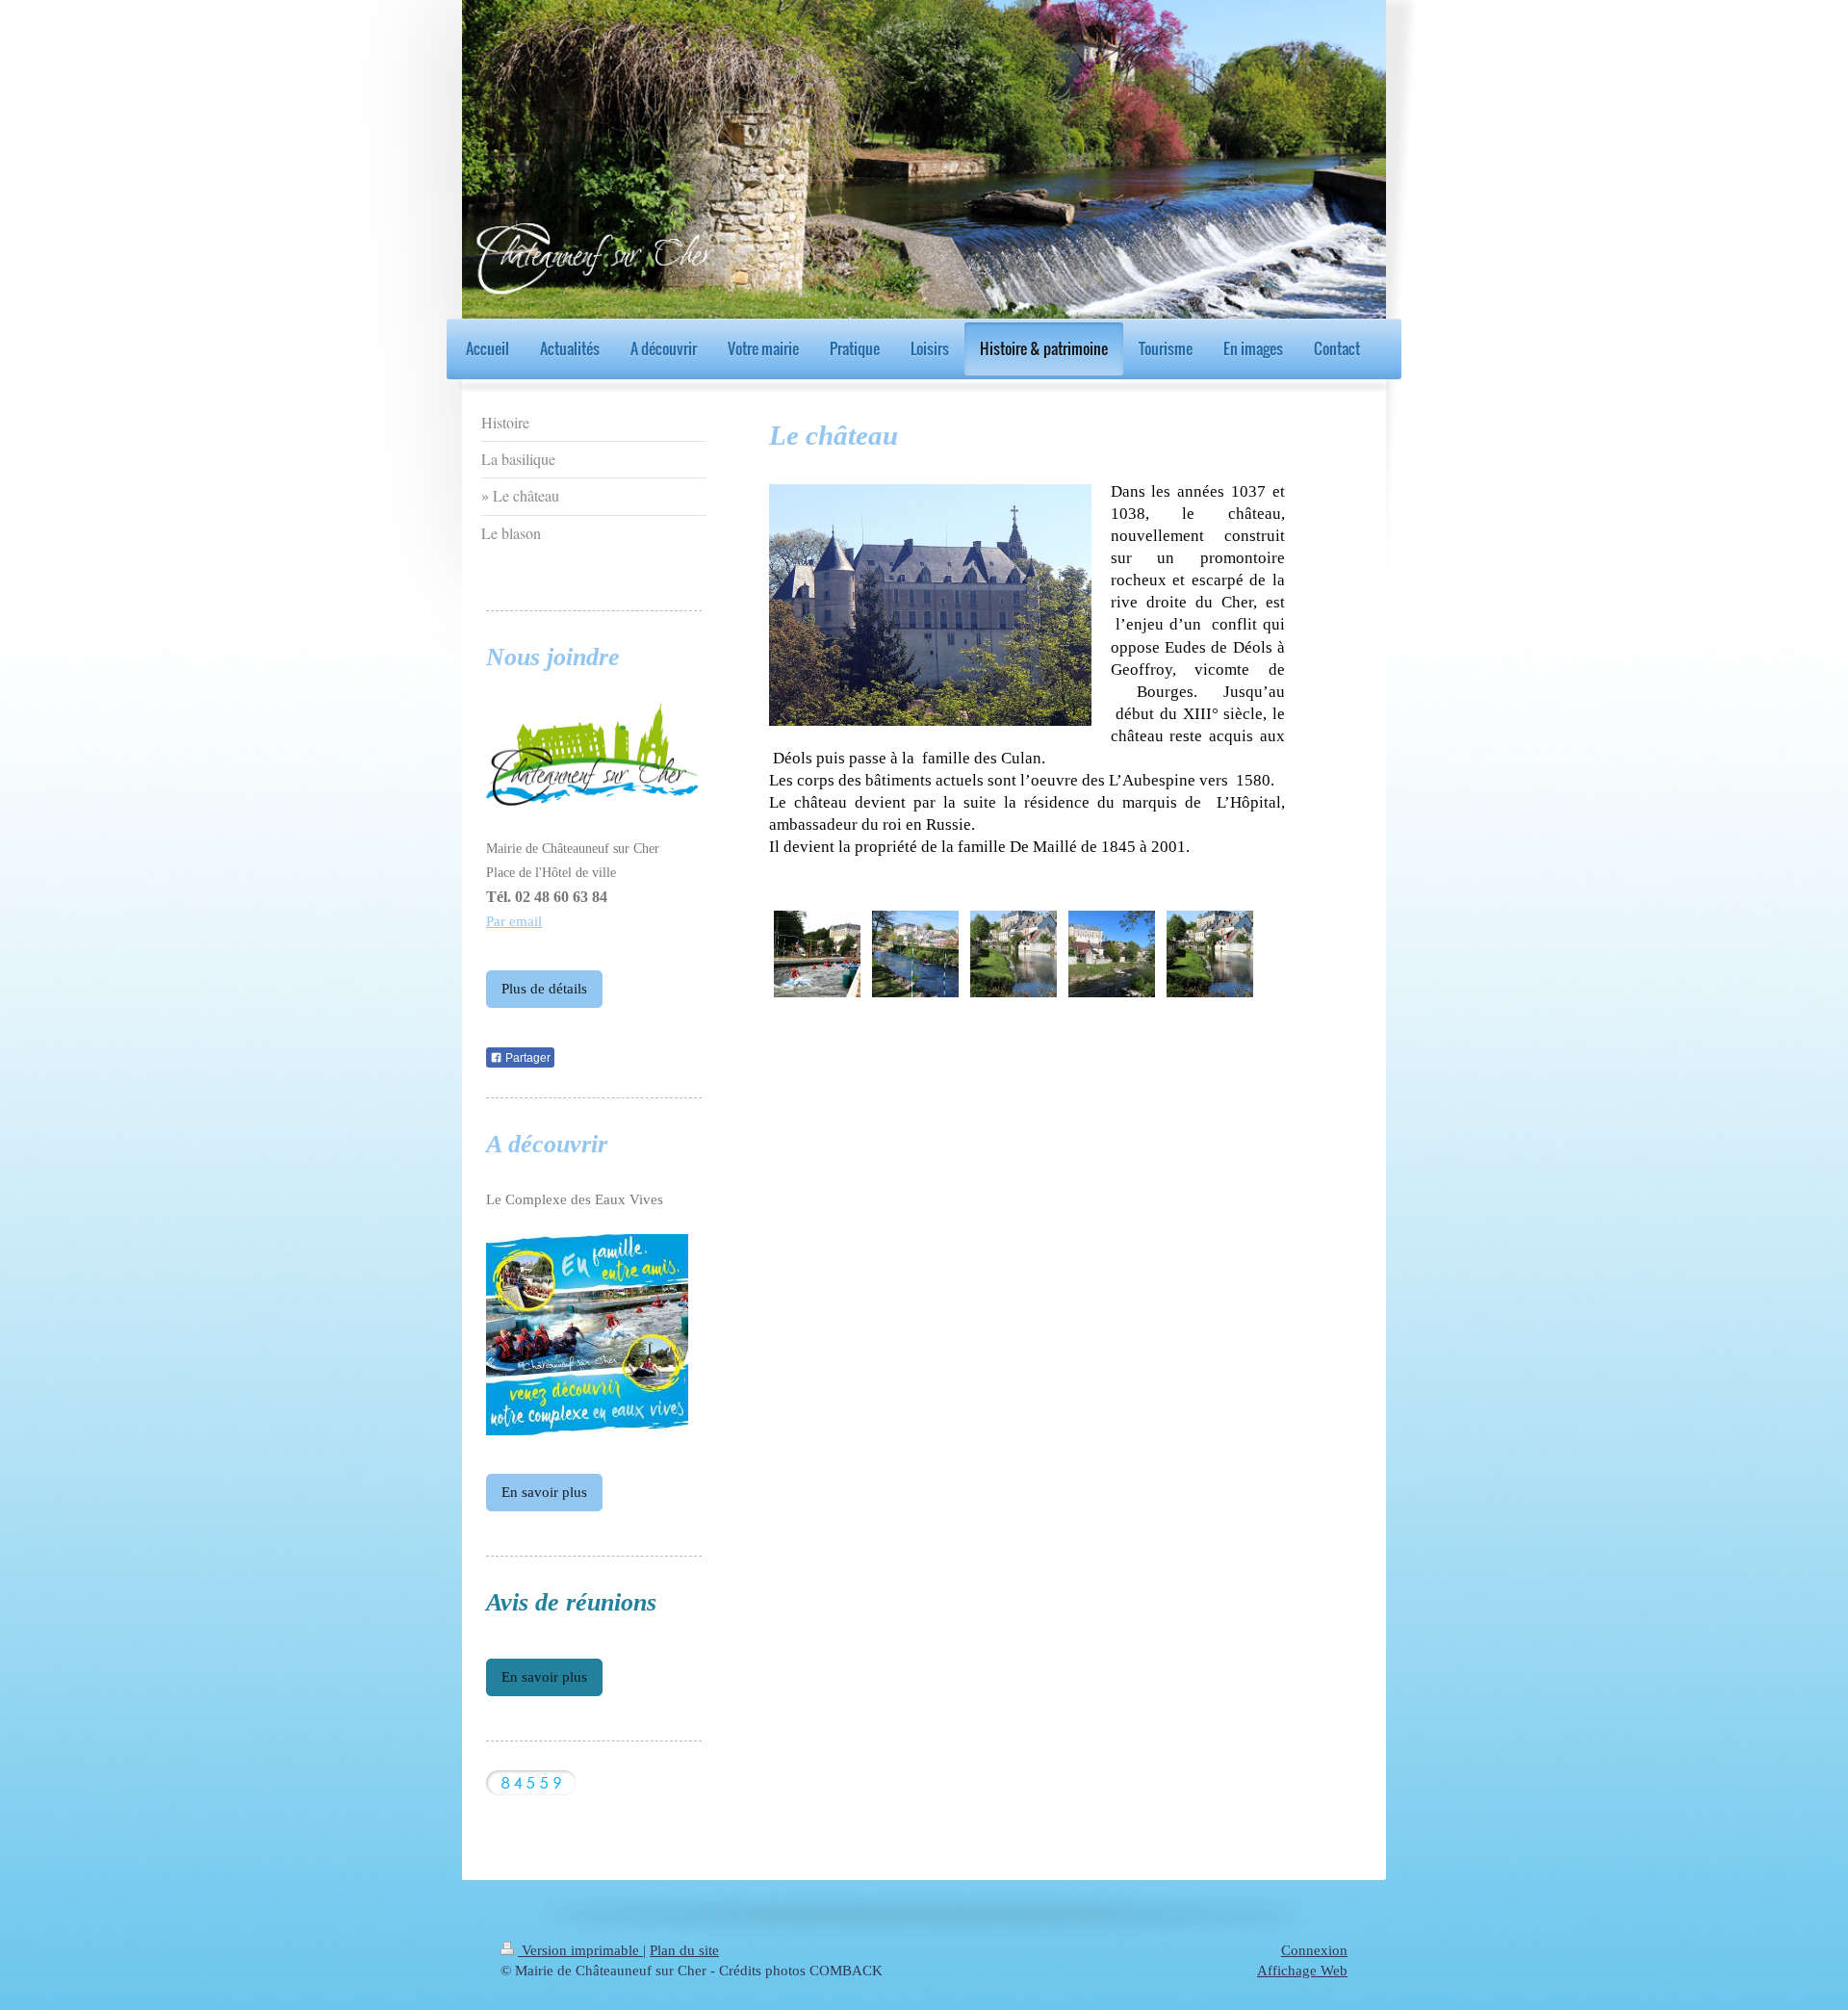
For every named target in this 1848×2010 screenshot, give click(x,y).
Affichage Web (1302, 1971)
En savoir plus (544, 1492)
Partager (526, 1058)
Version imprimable (580, 1950)
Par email (514, 921)
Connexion (1314, 1950)
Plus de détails (544, 989)
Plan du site (684, 1950)
